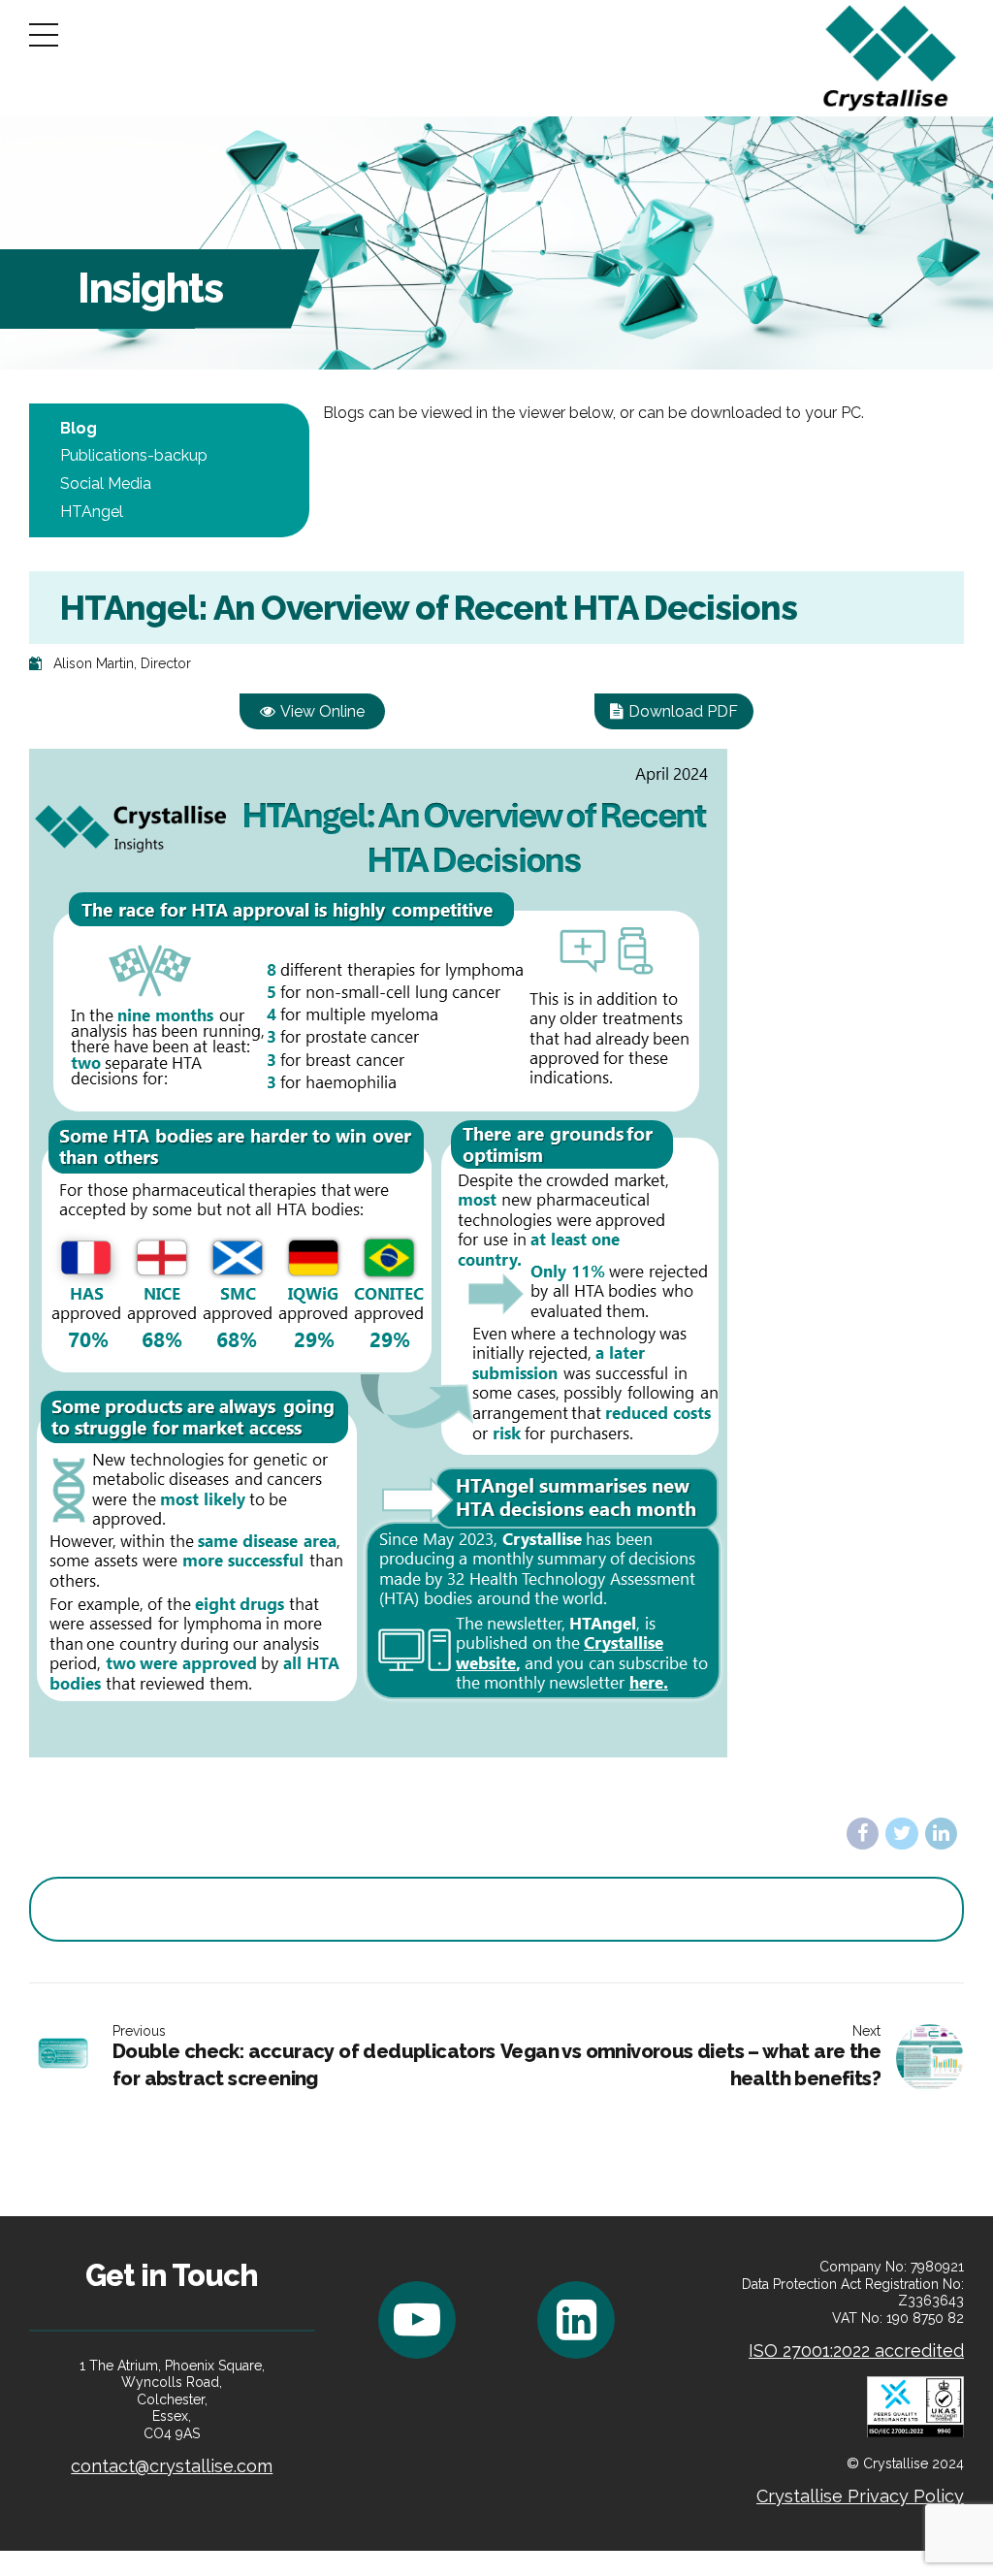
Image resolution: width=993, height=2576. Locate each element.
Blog (79, 428)
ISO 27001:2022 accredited (856, 2351)
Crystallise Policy (860, 2496)
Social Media (106, 483)
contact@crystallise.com (172, 2466)
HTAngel (92, 512)
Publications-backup (134, 455)
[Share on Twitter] (901, 1834)
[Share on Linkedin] (941, 1834)
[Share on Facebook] (863, 1834)
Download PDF (683, 711)
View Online (322, 711)
